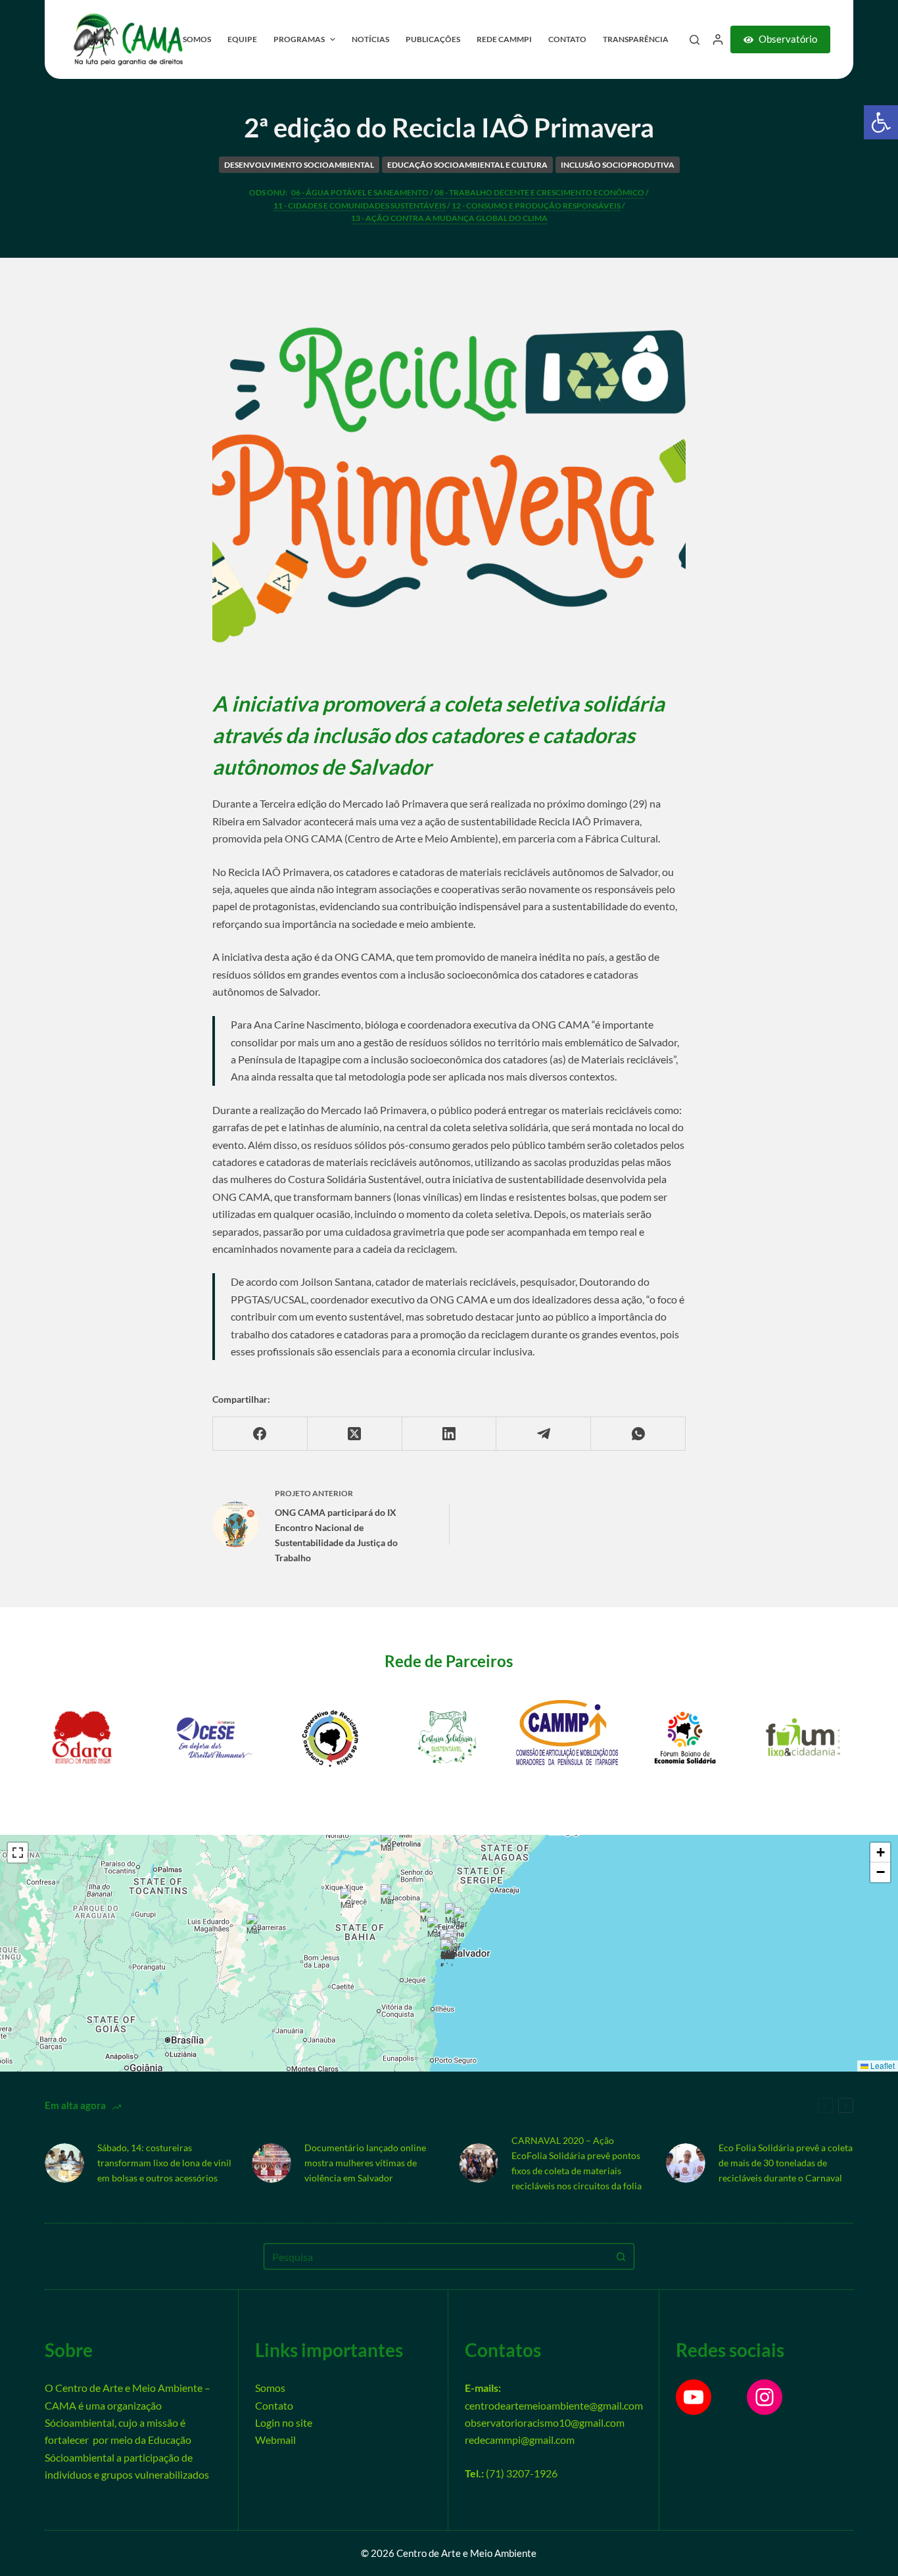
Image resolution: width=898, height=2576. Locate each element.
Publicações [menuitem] (433, 39)
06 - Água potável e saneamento (360, 192)
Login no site (284, 2422)
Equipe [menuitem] (242, 39)
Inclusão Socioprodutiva (618, 165)
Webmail (275, 2440)
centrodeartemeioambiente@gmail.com (554, 2405)
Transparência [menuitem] (636, 39)
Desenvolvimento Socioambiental (299, 165)
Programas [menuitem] (299, 39)
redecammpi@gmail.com (520, 2440)
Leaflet (882, 2065)
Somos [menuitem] (197, 39)
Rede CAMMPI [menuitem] (504, 39)
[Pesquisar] (695, 40)
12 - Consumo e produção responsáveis (536, 206)
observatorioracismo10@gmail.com (545, 2422)
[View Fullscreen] (18, 1853)
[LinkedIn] (450, 1434)
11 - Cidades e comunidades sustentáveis (360, 206)
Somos (270, 2388)
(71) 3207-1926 (522, 2473)
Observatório (788, 39)
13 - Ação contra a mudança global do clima (449, 218)
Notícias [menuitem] (370, 39)
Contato (274, 2405)
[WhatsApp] (638, 1434)
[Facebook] (260, 1434)
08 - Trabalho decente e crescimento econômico (539, 192)
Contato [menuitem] (567, 39)
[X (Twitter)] (355, 1434)
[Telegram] (544, 1434)
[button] (881, 122)
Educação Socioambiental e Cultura (467, 165)
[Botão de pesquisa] (621, 2256)
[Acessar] (718, 39)
